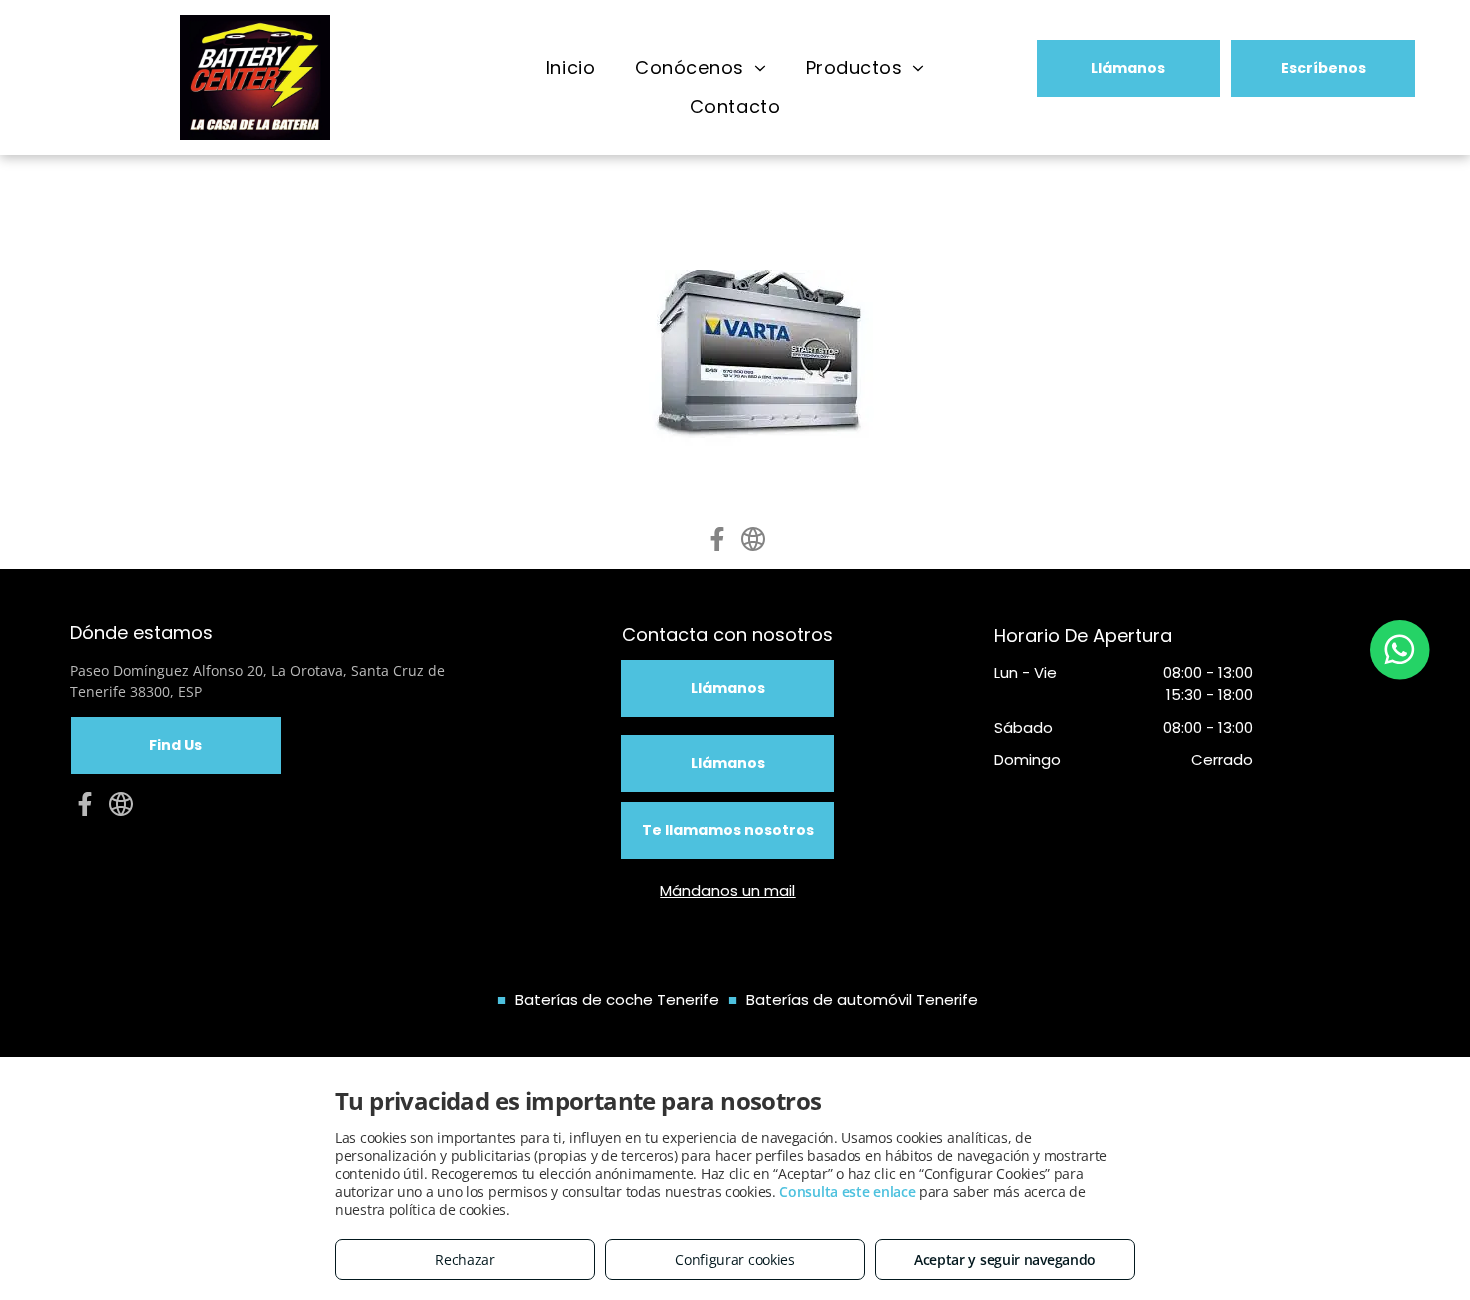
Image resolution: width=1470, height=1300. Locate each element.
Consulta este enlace (847, 1191)
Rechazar (465, 1259)
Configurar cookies (735, 1259)
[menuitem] (570, 68)
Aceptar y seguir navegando (1005, 1259)
